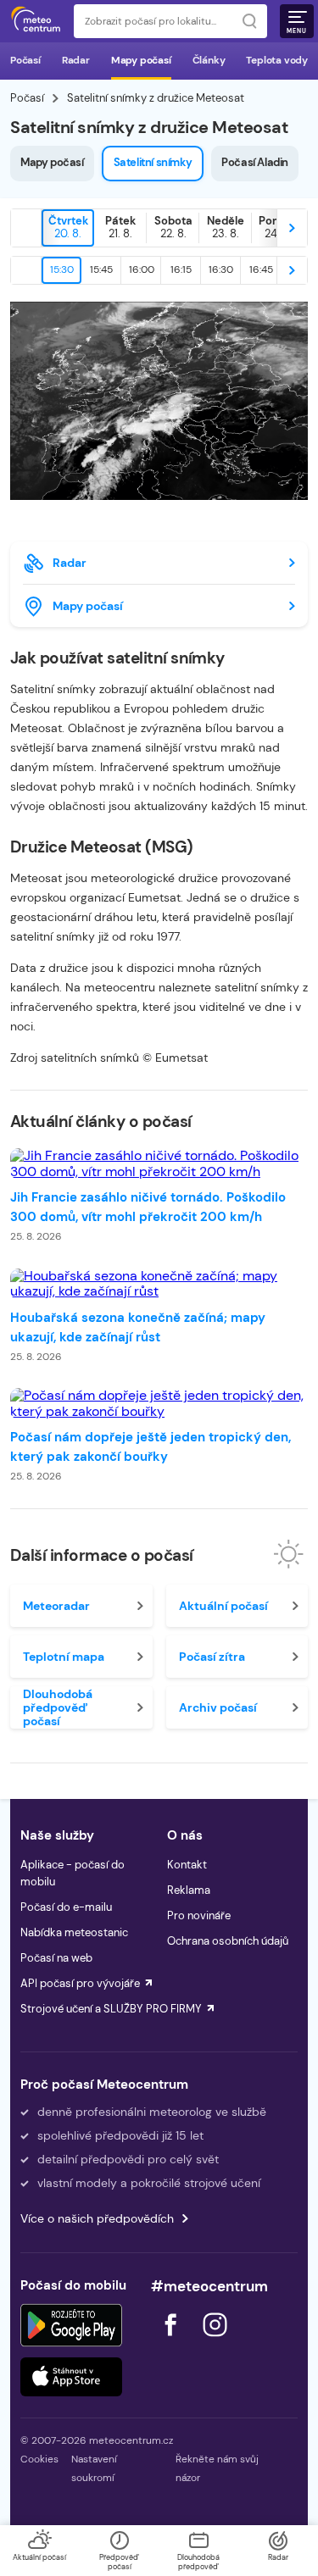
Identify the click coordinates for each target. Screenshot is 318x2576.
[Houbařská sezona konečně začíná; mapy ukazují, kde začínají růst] (159, 1284)
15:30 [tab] (62, 269)
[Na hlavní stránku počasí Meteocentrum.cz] (36, 21)
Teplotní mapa (64, 1657)
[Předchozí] (26, 228)
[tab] (68, 228)
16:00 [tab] (142, 269)
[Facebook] (172, 2341)
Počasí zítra (212, 1657)
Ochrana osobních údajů (228, 1941)
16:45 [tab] (261, 269)
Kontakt (187, 1865)
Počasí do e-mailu (66, 1907)
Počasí (25, 60)
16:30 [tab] (221, 269)
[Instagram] (215, 2341)
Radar (76, 60)
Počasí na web (56, 1958)
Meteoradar (56, 1606)
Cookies (39, 2459)
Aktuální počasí (223, 1606)
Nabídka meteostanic (74, 1932)
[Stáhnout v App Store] (71, 2377)
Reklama (189, 1890)
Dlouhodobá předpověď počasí (58, 1707)
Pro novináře (199, 1915)
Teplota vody (277, 60)
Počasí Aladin (255, 162)
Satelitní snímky (153, 162)
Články (209, 60)
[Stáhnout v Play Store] (71, 2325)
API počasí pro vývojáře (80, 1983)
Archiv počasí (218, 1707)
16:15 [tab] (181, 269)
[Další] (292, 228)
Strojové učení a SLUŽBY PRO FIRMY (111, 2009)
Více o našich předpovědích (97, 2218)
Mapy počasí (141, 60)
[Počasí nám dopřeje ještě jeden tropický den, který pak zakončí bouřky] (159, 1404)
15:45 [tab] (101, 269)
